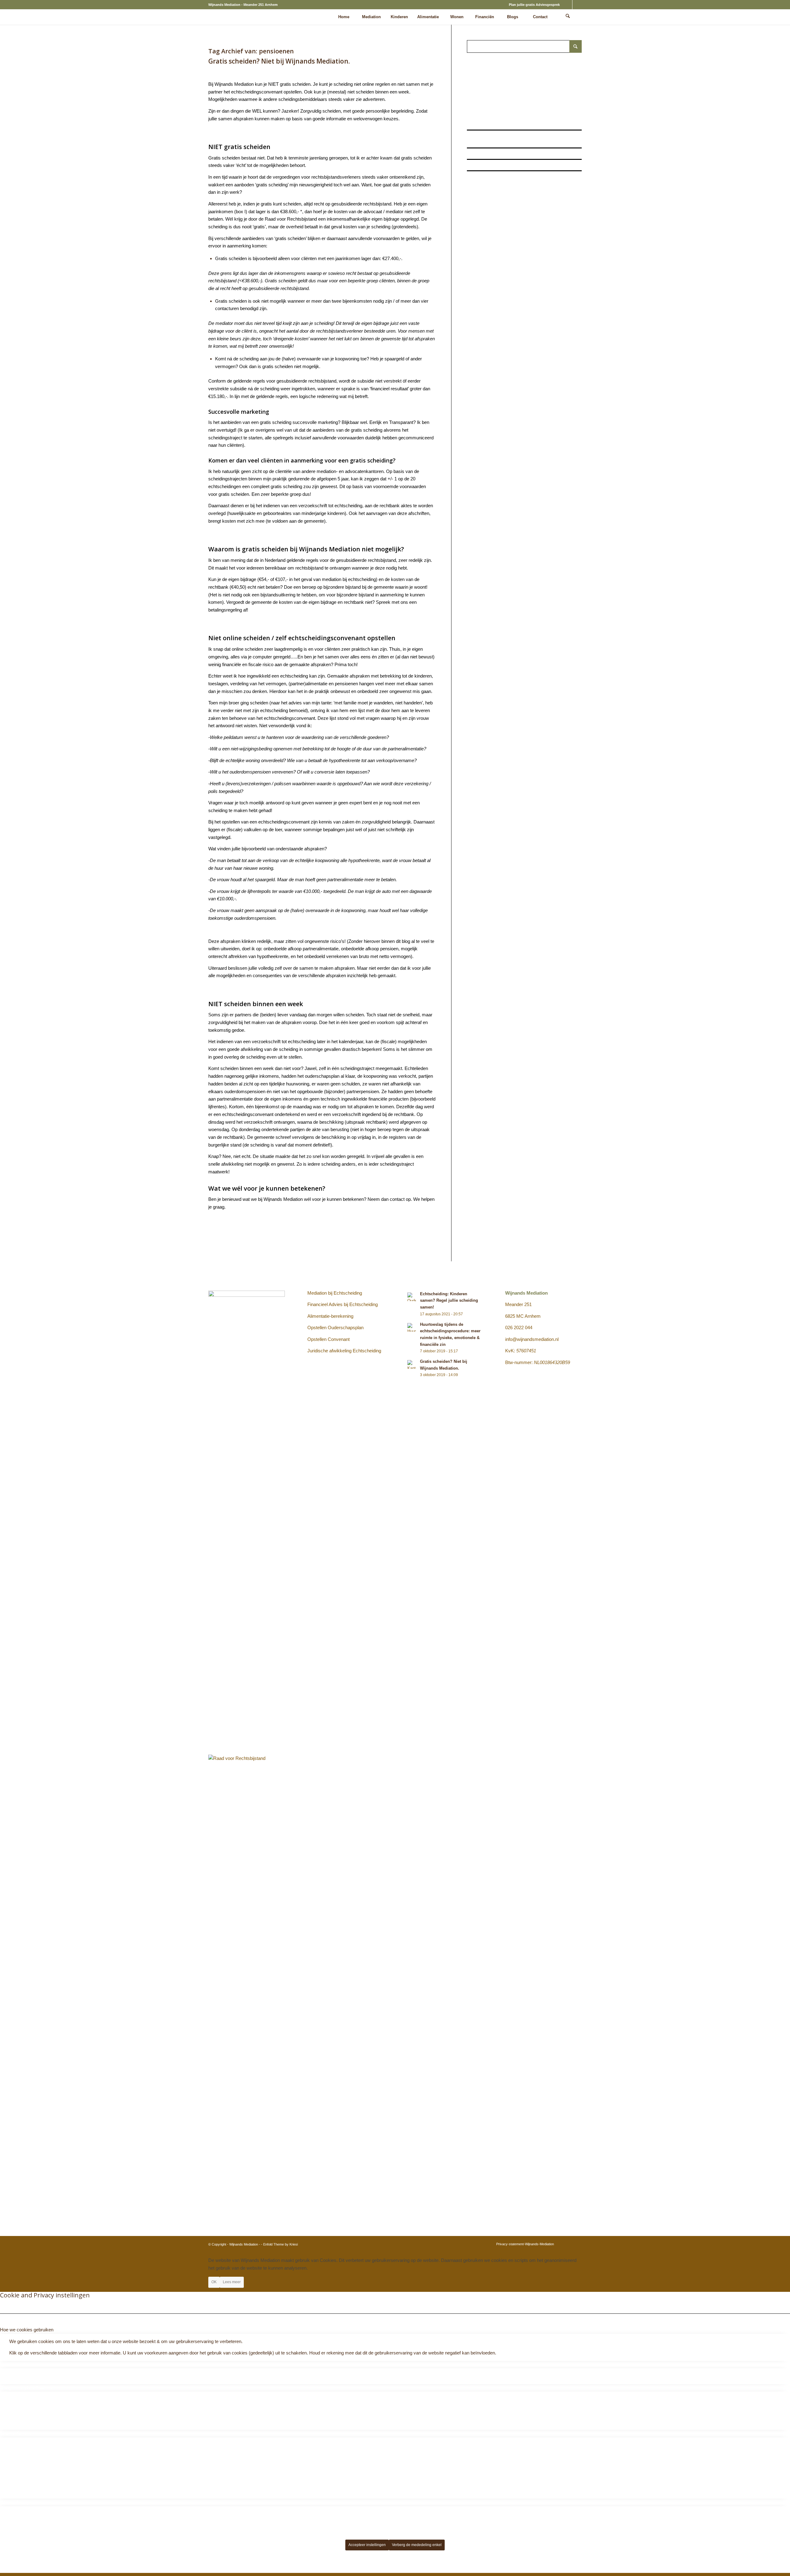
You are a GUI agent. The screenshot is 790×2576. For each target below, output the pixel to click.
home (281, 70)
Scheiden (314, 70)
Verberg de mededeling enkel (417, 2545)
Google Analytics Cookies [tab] (26, 2388)
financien (267, 70)
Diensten (249, 70)
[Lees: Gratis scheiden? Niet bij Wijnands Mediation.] (412, 1364)
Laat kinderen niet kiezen (487, 176)
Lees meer (232, 2282)
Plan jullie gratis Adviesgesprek (534, 5)
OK (214, 2282)
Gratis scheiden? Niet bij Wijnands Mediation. (279, 61)
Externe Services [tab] (17, 2433)
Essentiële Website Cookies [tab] (28, 2364)
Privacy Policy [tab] (15, 2502)
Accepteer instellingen (367, 2545)
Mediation (296, 70)
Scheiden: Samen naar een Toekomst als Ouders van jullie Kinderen (520, 165)
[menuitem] (533, 5)
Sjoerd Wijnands (376, 70)
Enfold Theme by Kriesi (281, 2244)
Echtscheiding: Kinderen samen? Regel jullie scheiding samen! (517, 124)
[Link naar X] (568, 5)
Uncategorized (336, 70)
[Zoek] (568, 17)
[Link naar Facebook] (577, 5)
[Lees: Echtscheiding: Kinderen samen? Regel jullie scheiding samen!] (412, 1297)
